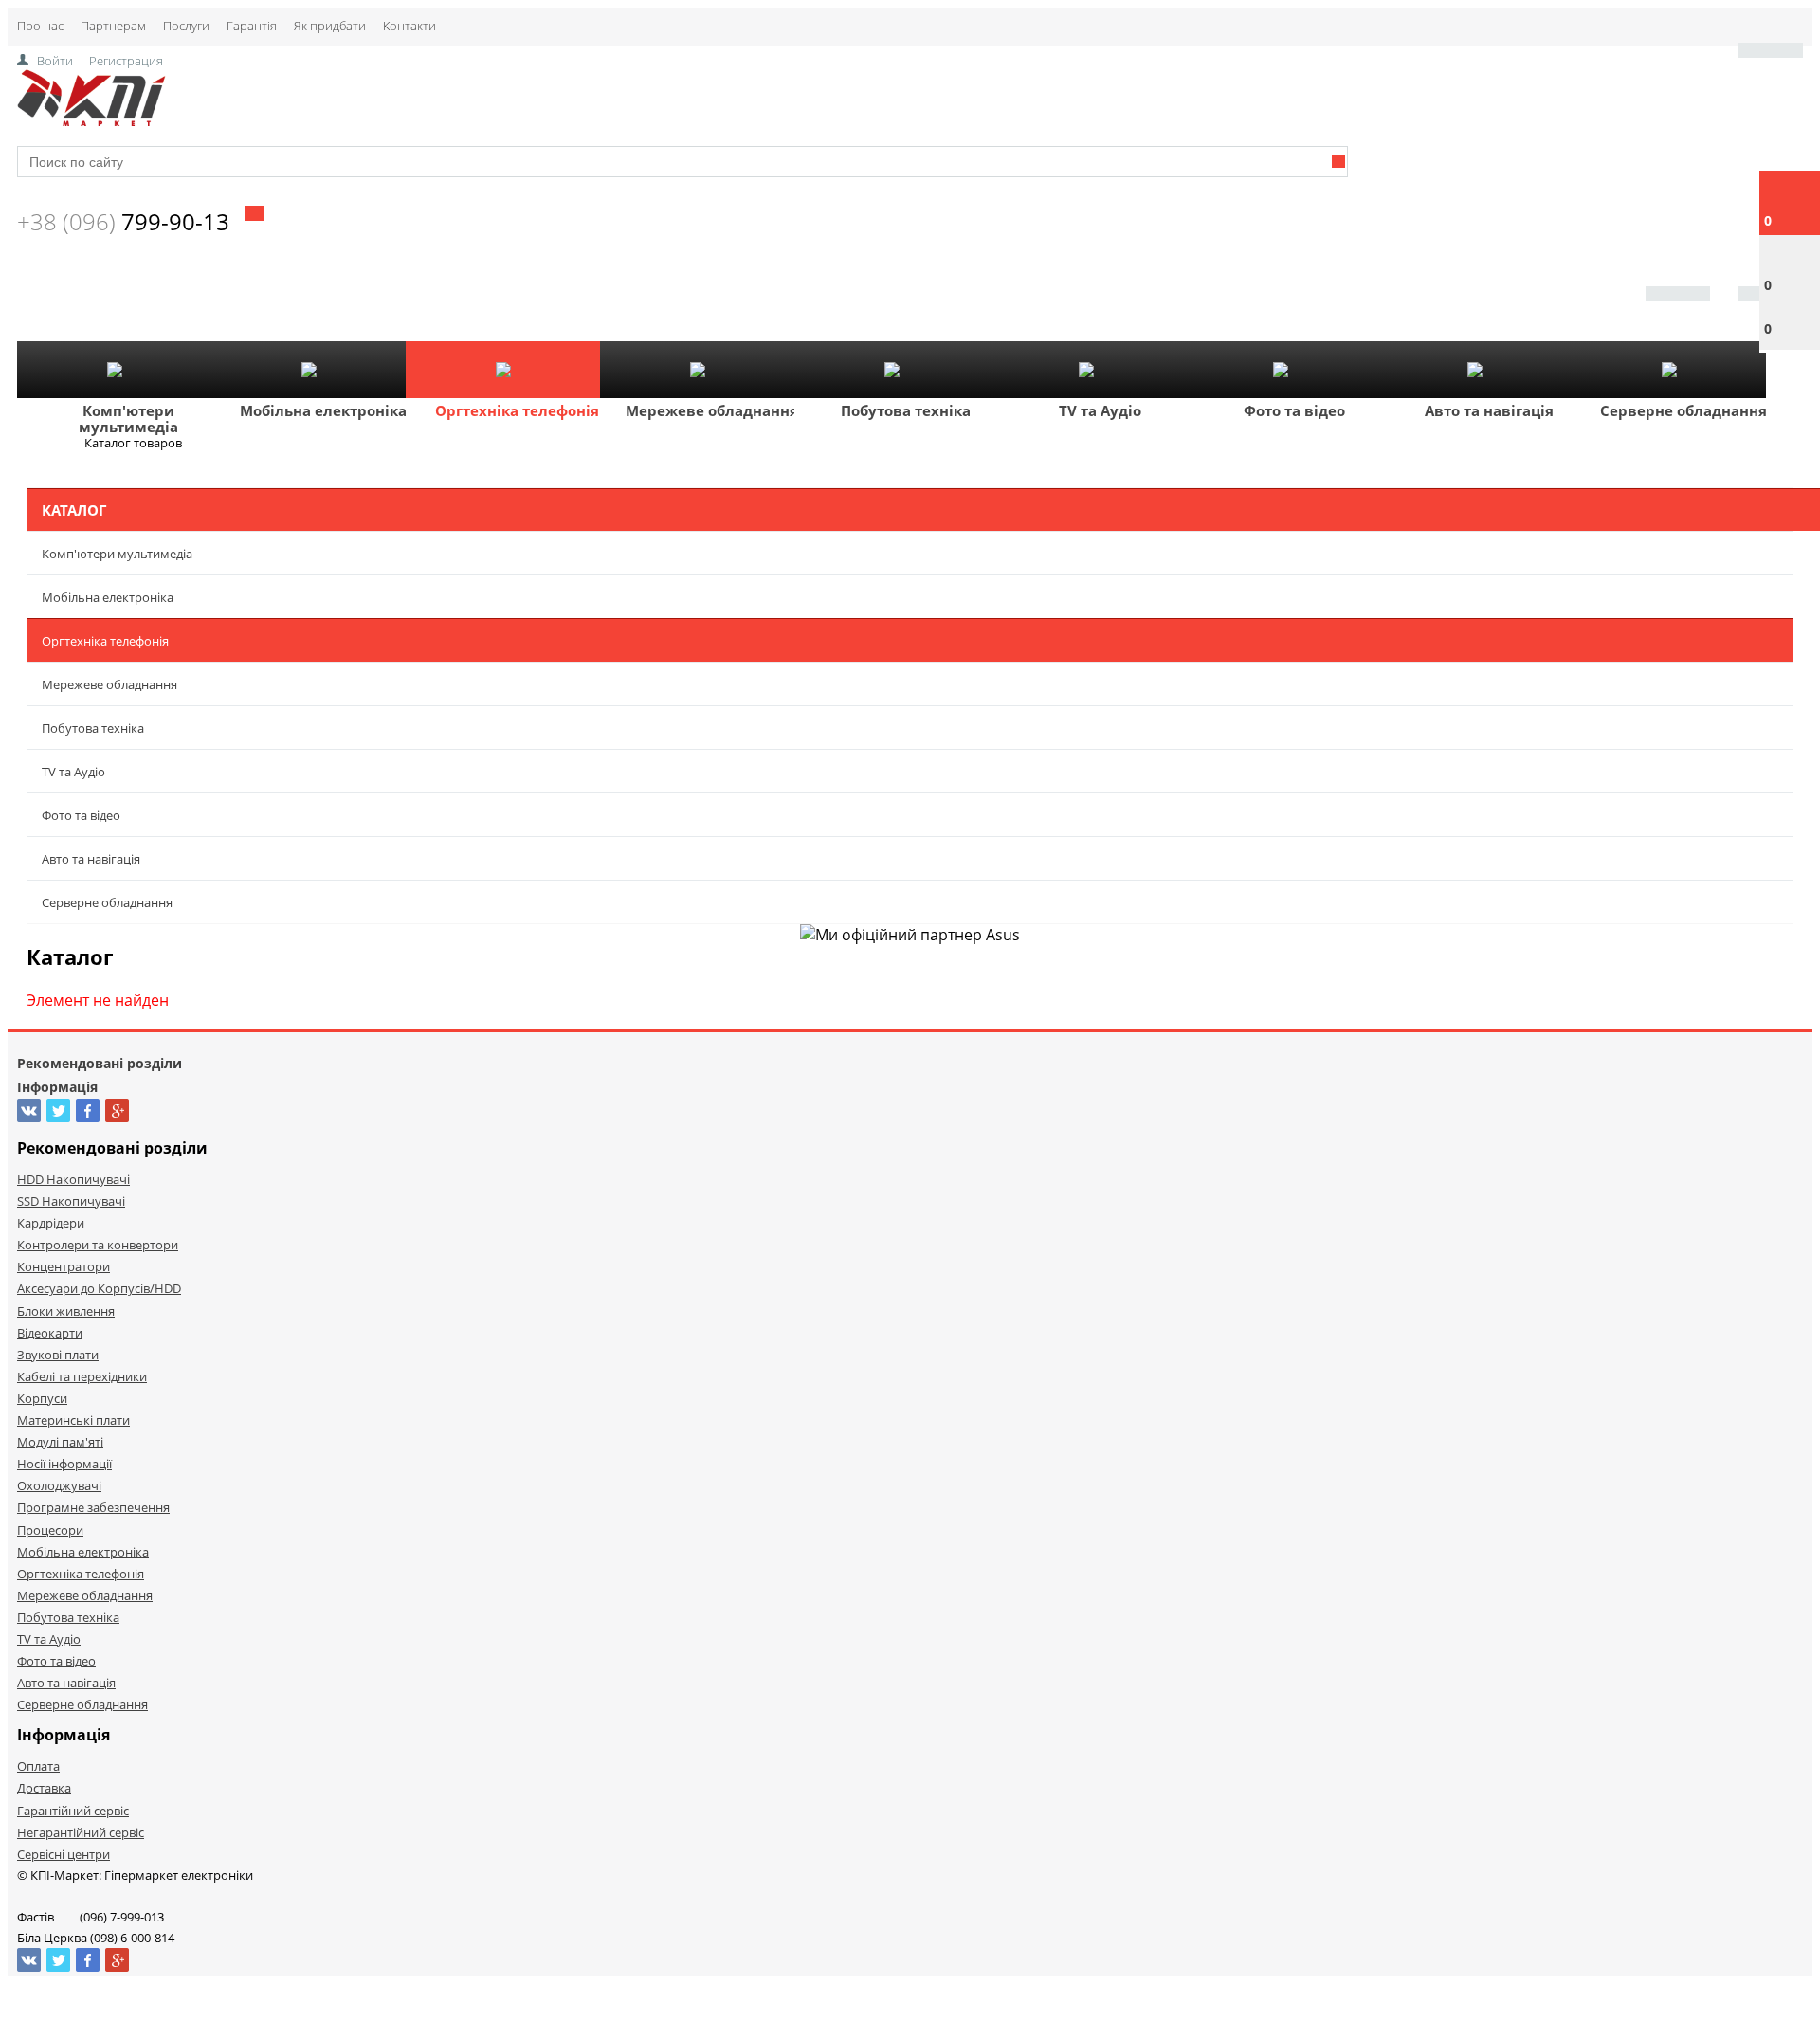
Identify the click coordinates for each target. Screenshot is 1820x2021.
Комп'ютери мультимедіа (128, 419)
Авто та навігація (1489, 410)
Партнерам (113, 26)
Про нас (40, 26)
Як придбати (330, 26)
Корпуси (42, 1398)
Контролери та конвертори (98, 1245)
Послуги (186, 26)
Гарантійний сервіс (73, 1811)
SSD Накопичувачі (71, 1201)
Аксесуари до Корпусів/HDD (99, 1288)
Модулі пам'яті (60, 1442)
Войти (55, 61)
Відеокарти (50, 1333)
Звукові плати (58, 1355)
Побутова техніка (906, 410)
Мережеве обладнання (712, 410)
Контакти (409, 26)
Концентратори (64, 1266)
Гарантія (252, 26)
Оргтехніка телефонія (517, 410)
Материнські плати (73, 1420)
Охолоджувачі (59, 1485)
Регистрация (126, 61)
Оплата (38, 1766)
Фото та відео (1294, 410)
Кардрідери (51, 1223)
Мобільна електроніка (323, 410)
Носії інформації (64, 1464)
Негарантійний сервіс (81, 1832)
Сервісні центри (64, 1854)
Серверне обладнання (1683, 410)
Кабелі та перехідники (82, 1376)
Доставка (44, 1788)
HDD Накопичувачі (73, 1179)
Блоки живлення (66, 1311)
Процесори (50, 1530)
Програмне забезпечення (93, 1507)
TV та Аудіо (1100, 410)
